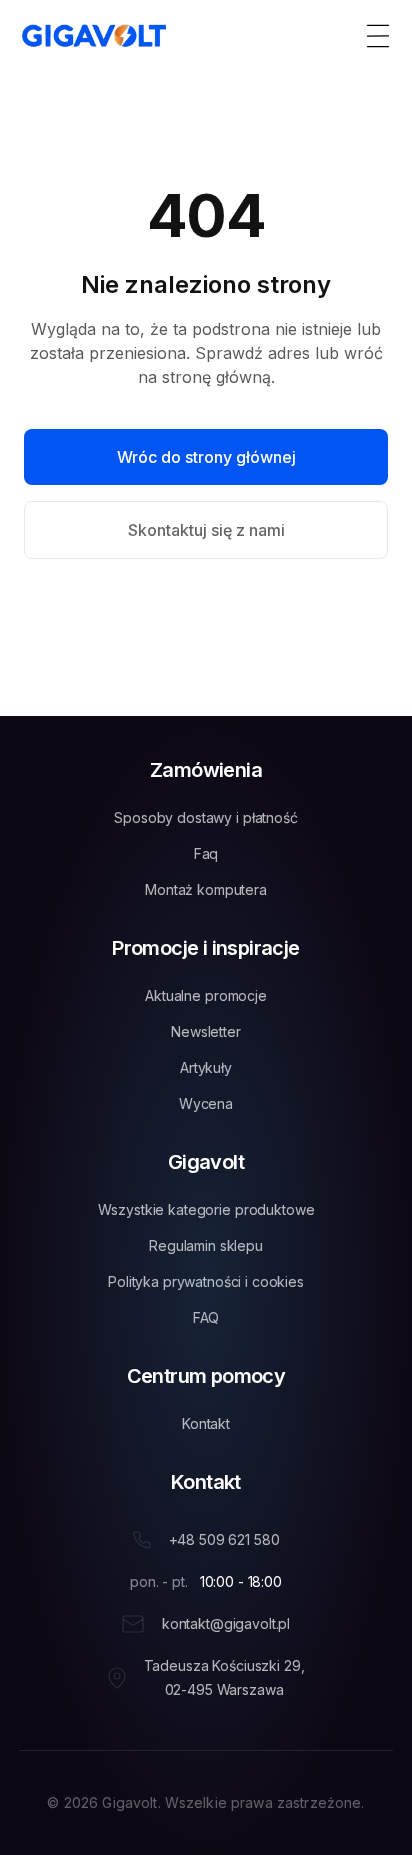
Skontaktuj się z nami (206, 530)
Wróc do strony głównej (206, 457)
